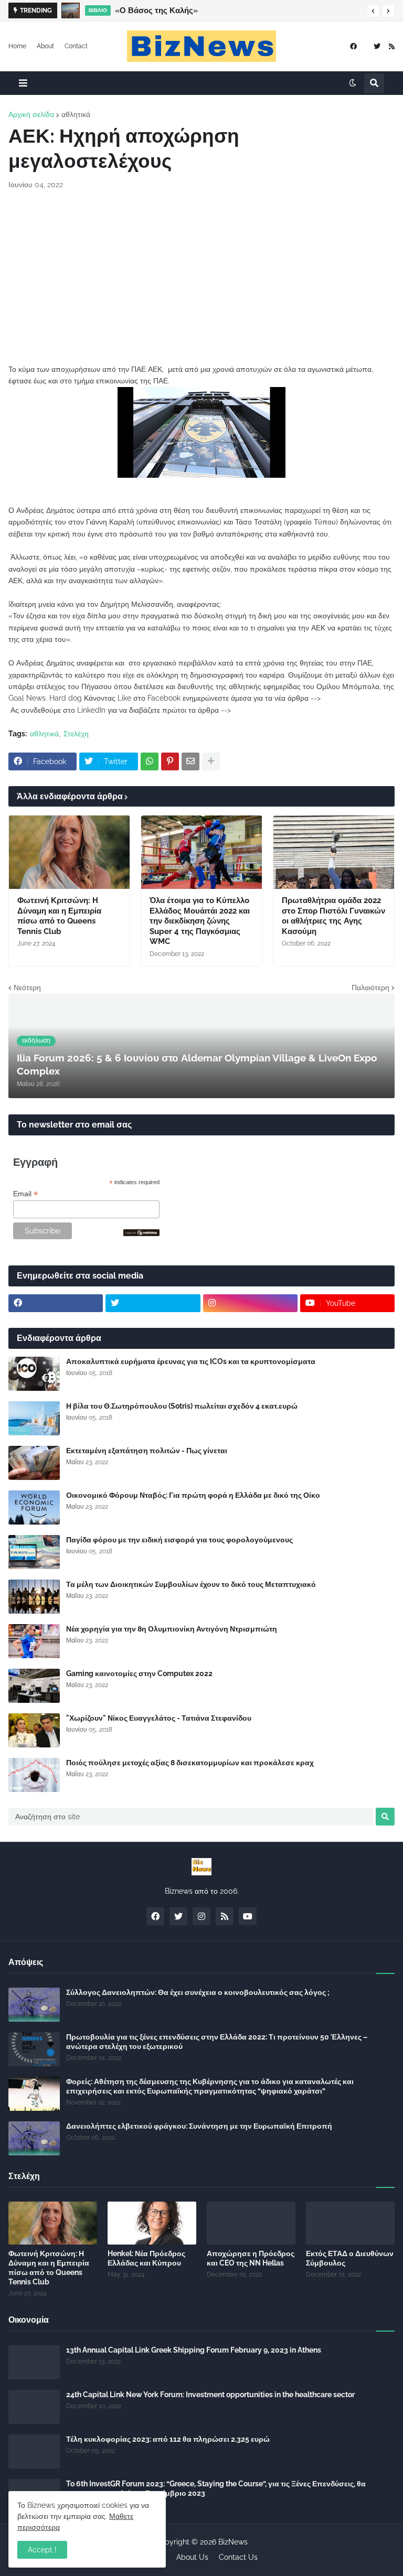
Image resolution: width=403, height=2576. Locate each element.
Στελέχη (76, 734)
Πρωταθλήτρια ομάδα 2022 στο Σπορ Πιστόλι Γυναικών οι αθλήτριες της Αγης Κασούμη (333, 916)
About (45, 46)
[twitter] (377, 46)
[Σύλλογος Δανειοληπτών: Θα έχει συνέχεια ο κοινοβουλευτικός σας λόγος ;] (34, 2005)
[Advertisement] (201, 277)
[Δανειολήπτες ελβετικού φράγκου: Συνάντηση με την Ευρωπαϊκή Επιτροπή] (34, 2138)
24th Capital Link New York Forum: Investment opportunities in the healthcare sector (210, 2395)
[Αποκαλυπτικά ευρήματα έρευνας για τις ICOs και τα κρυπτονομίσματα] (34, 1374)
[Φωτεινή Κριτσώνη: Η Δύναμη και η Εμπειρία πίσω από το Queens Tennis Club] (69, 852)
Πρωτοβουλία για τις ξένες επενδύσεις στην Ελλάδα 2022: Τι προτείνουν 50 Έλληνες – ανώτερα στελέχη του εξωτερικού (217, 2042)
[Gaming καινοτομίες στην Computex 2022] (34, 1686)
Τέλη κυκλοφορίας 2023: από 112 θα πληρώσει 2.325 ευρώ (168, 2439)
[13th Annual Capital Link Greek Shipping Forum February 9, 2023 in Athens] (34, 2362)
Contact (76, 46)
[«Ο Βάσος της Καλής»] (71, 10)
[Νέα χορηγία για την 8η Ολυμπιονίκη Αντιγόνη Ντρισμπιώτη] (34, 1641)
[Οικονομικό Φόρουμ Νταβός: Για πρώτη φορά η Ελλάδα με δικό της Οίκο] (34, 1507)
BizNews (233, 2542)
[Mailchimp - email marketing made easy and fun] (142, 1233)
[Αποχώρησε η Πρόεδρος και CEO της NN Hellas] (251, 2223)
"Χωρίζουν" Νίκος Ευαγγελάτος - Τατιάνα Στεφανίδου (159, 1718)
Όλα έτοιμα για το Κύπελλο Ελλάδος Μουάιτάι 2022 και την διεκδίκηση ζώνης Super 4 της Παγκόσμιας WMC (200, 921)
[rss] (392, 46)
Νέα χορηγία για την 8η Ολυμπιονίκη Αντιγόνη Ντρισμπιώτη (172, 1629)
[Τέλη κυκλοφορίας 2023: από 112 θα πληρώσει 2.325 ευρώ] (34, 2451)
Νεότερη (27, 988)
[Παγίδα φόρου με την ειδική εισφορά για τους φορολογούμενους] (34, 1552)
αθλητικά (76, 114)
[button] (373, 11)
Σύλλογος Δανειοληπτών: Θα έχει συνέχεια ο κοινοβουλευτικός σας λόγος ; (198, 1992)
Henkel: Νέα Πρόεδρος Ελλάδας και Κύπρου (146, 2258)
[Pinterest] (170, 761)
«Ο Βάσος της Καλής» (156, 10)
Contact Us (238, 2557)
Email (25, 1194)
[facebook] (353, 46)
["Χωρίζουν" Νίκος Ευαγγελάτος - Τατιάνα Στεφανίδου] (34, 1730)
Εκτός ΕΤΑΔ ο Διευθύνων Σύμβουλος (350, 2258)
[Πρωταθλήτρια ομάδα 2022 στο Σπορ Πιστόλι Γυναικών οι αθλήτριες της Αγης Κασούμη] (334, 852)
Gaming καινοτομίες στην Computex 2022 (139, 1673)
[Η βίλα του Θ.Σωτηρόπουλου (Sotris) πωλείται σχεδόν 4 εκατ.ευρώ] (34, 1418)
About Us (192, 2557)
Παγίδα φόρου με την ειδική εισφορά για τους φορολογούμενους (179, 1540)
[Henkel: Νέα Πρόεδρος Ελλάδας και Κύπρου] (152, 2223)
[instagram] (250, 1303)
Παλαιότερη (370, 988)
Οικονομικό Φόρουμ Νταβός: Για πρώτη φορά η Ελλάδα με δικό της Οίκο (193, 1495)
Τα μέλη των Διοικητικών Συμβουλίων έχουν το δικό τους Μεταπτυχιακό (191, 1584)
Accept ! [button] (42, 2550)
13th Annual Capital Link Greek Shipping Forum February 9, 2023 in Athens (194, 2350)
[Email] (190, 761)
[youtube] (248, 1916)
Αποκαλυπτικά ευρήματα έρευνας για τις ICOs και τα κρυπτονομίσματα (191, 1361)
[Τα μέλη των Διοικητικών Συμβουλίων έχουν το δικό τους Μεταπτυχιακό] (34, 1597)
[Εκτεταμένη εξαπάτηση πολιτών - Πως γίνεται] (34, 1463)
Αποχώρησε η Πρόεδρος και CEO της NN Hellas (251, 2258)
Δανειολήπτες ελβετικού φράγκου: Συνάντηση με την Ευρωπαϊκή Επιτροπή (199, 2126)
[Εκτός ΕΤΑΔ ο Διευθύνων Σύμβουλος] (350, 2223)
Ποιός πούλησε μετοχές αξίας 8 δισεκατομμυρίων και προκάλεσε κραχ (190, 1763)
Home (17, 46)
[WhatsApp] (150, 761)
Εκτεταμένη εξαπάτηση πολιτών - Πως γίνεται (147, 1451)
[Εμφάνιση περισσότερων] (211, 761)
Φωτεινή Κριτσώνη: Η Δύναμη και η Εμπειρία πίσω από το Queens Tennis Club (59, 916)
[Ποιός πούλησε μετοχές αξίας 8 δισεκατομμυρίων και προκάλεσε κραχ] (34, 1775)
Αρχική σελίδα (31, 114)
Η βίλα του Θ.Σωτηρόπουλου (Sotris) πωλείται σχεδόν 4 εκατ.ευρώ (182, 1406)
